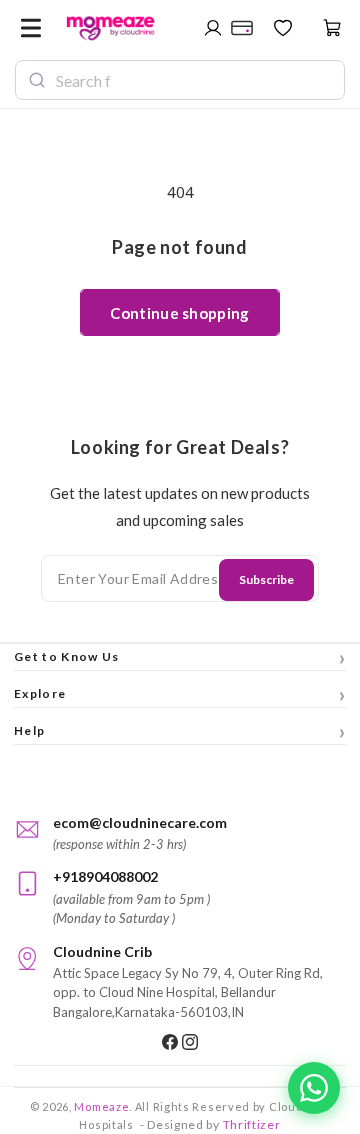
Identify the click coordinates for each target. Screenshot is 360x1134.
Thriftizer (252, 1124)
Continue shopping (179, 313)
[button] (31, 28)
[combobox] (194, 80)
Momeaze (101, 1106)
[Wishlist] (283, 28)
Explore (180, 694)
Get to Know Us (180, 657)
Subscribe (266, 579)
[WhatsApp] (314, 1088)
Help (180, 731)
